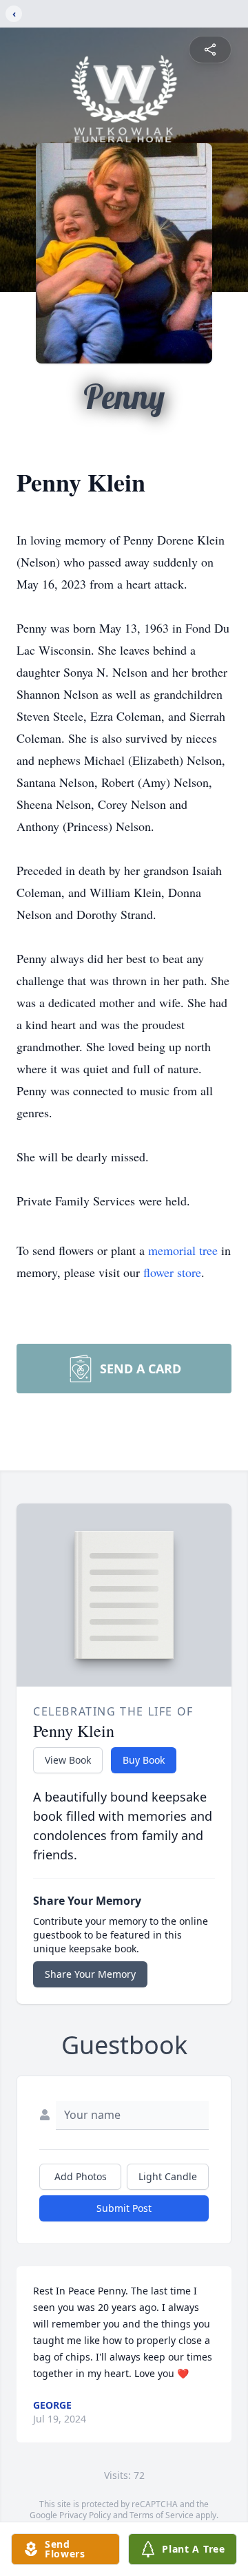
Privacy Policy (85, 2515)
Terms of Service (162, 2515)
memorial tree (183, 1250)
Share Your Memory (90, 1974)
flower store (172, 1272)
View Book (68, 1760)
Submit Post (124, 2208)
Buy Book (144, 1760)
